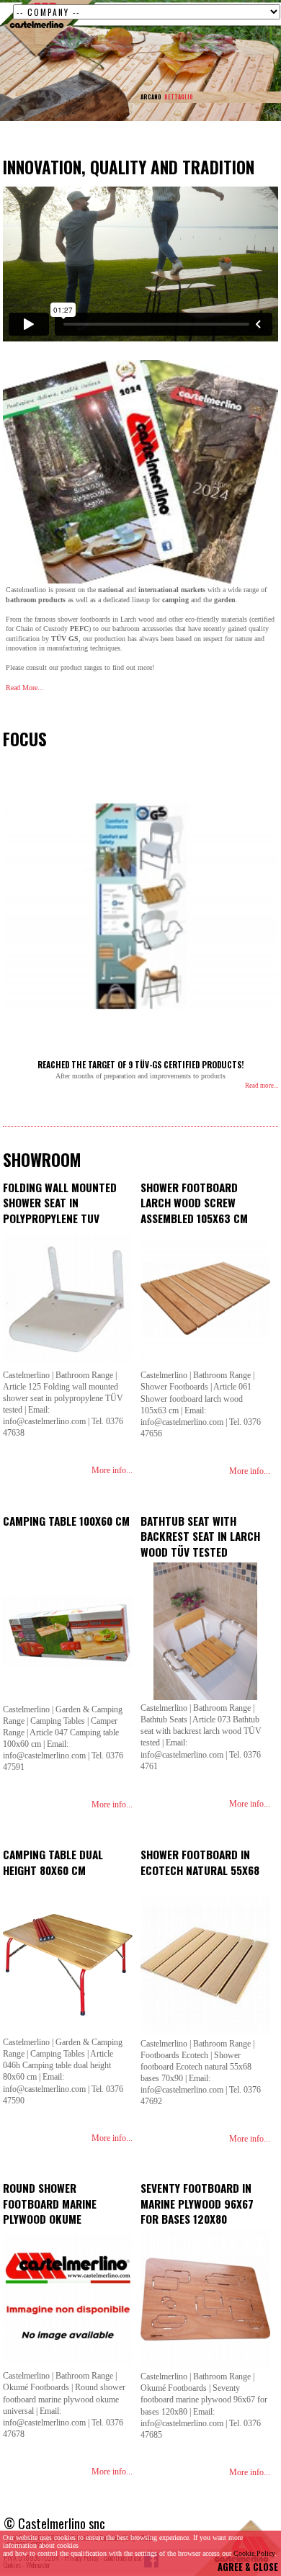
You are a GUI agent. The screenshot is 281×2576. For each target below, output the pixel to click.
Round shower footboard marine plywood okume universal (50, 2211)
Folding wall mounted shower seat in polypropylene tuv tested (60, 1211)
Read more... (262, 1086)
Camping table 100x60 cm (66, 1521)
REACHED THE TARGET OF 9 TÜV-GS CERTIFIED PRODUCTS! (141, 1064)
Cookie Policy (254, 2553)
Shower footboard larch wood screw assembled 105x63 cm (194, 1203)
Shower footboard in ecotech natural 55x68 (200, 1862)
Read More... (25, 688)
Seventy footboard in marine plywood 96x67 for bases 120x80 (197, 2203)
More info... (112, 1470)
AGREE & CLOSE (248, 2567)
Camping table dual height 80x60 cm (53, 1862)
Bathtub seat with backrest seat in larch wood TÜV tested (200, 1536)
